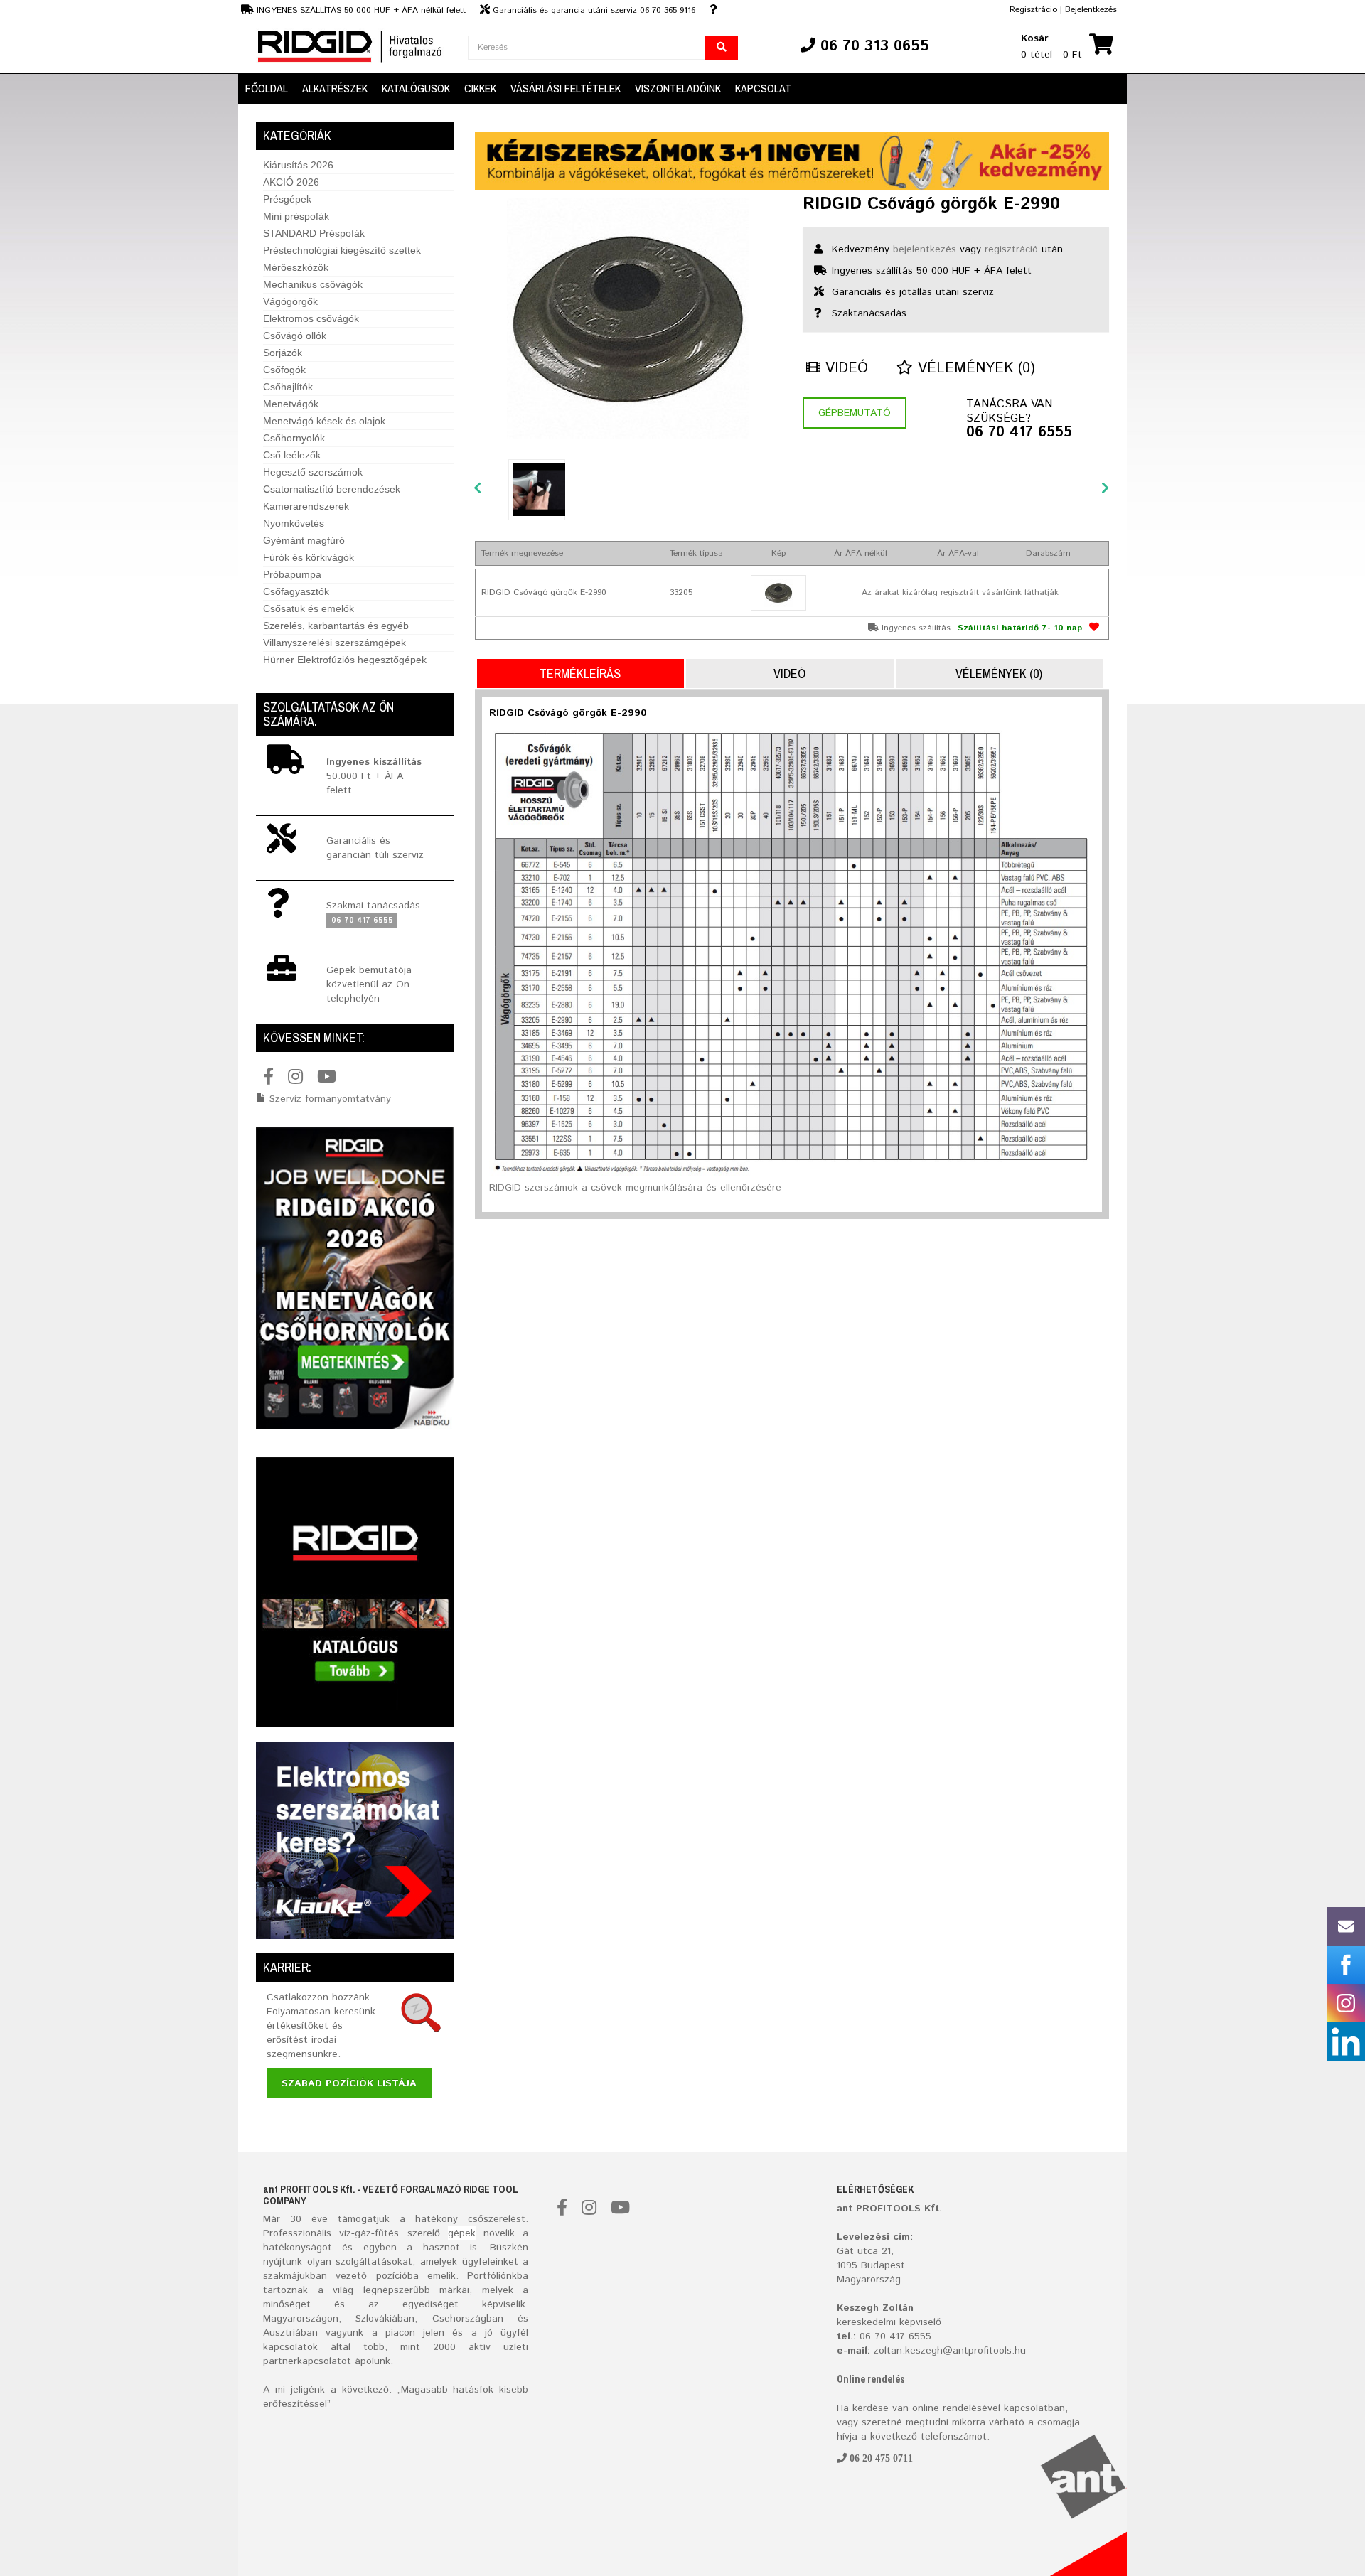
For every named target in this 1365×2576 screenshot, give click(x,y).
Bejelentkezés (1091, 10)
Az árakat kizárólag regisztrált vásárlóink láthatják (960, 592)
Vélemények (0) (974, 369)
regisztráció (1011, 249)
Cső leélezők (292, 455)
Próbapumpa (292, 574)
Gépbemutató (855, 413)
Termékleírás (580, 673)
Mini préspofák (296, 216)
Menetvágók (291, 404)
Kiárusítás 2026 (298, 165)
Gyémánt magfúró (304, 540)
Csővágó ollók (295, 336)
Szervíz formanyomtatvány (330, 1099)
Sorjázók (283, 353)
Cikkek (480, 88)
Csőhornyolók (294, 438)
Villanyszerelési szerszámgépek (334, 643)
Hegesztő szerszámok (313, 472)
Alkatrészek (335, 88)
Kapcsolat (763, 88)
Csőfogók (284, 370)
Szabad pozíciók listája (349, 2083)
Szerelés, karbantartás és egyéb (336, 626)
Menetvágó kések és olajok (324, 421)
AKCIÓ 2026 (291, 182)
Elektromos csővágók (311, 318)
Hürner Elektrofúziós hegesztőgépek (345, 660)
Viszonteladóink (678, 88)
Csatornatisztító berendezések (332, 489)
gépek (462, 2233)
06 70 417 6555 (1019, 433)
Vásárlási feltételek (566, 88)
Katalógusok (416, 88)
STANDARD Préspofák (314, 233)
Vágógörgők (290, 301)
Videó (844, 369)
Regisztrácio (1033, 10)
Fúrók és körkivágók (309, 557)
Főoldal (267, 88)
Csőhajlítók (288, 387)
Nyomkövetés (294, 523)
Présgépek (287, 199)
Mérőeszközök (296, 267)
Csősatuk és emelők (309, 608)
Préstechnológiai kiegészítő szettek (342, 250)
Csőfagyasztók (296, 591)
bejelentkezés (925, 249)
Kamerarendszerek (306, 506)
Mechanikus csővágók (313, 284)
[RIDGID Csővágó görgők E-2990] (628, 318)
